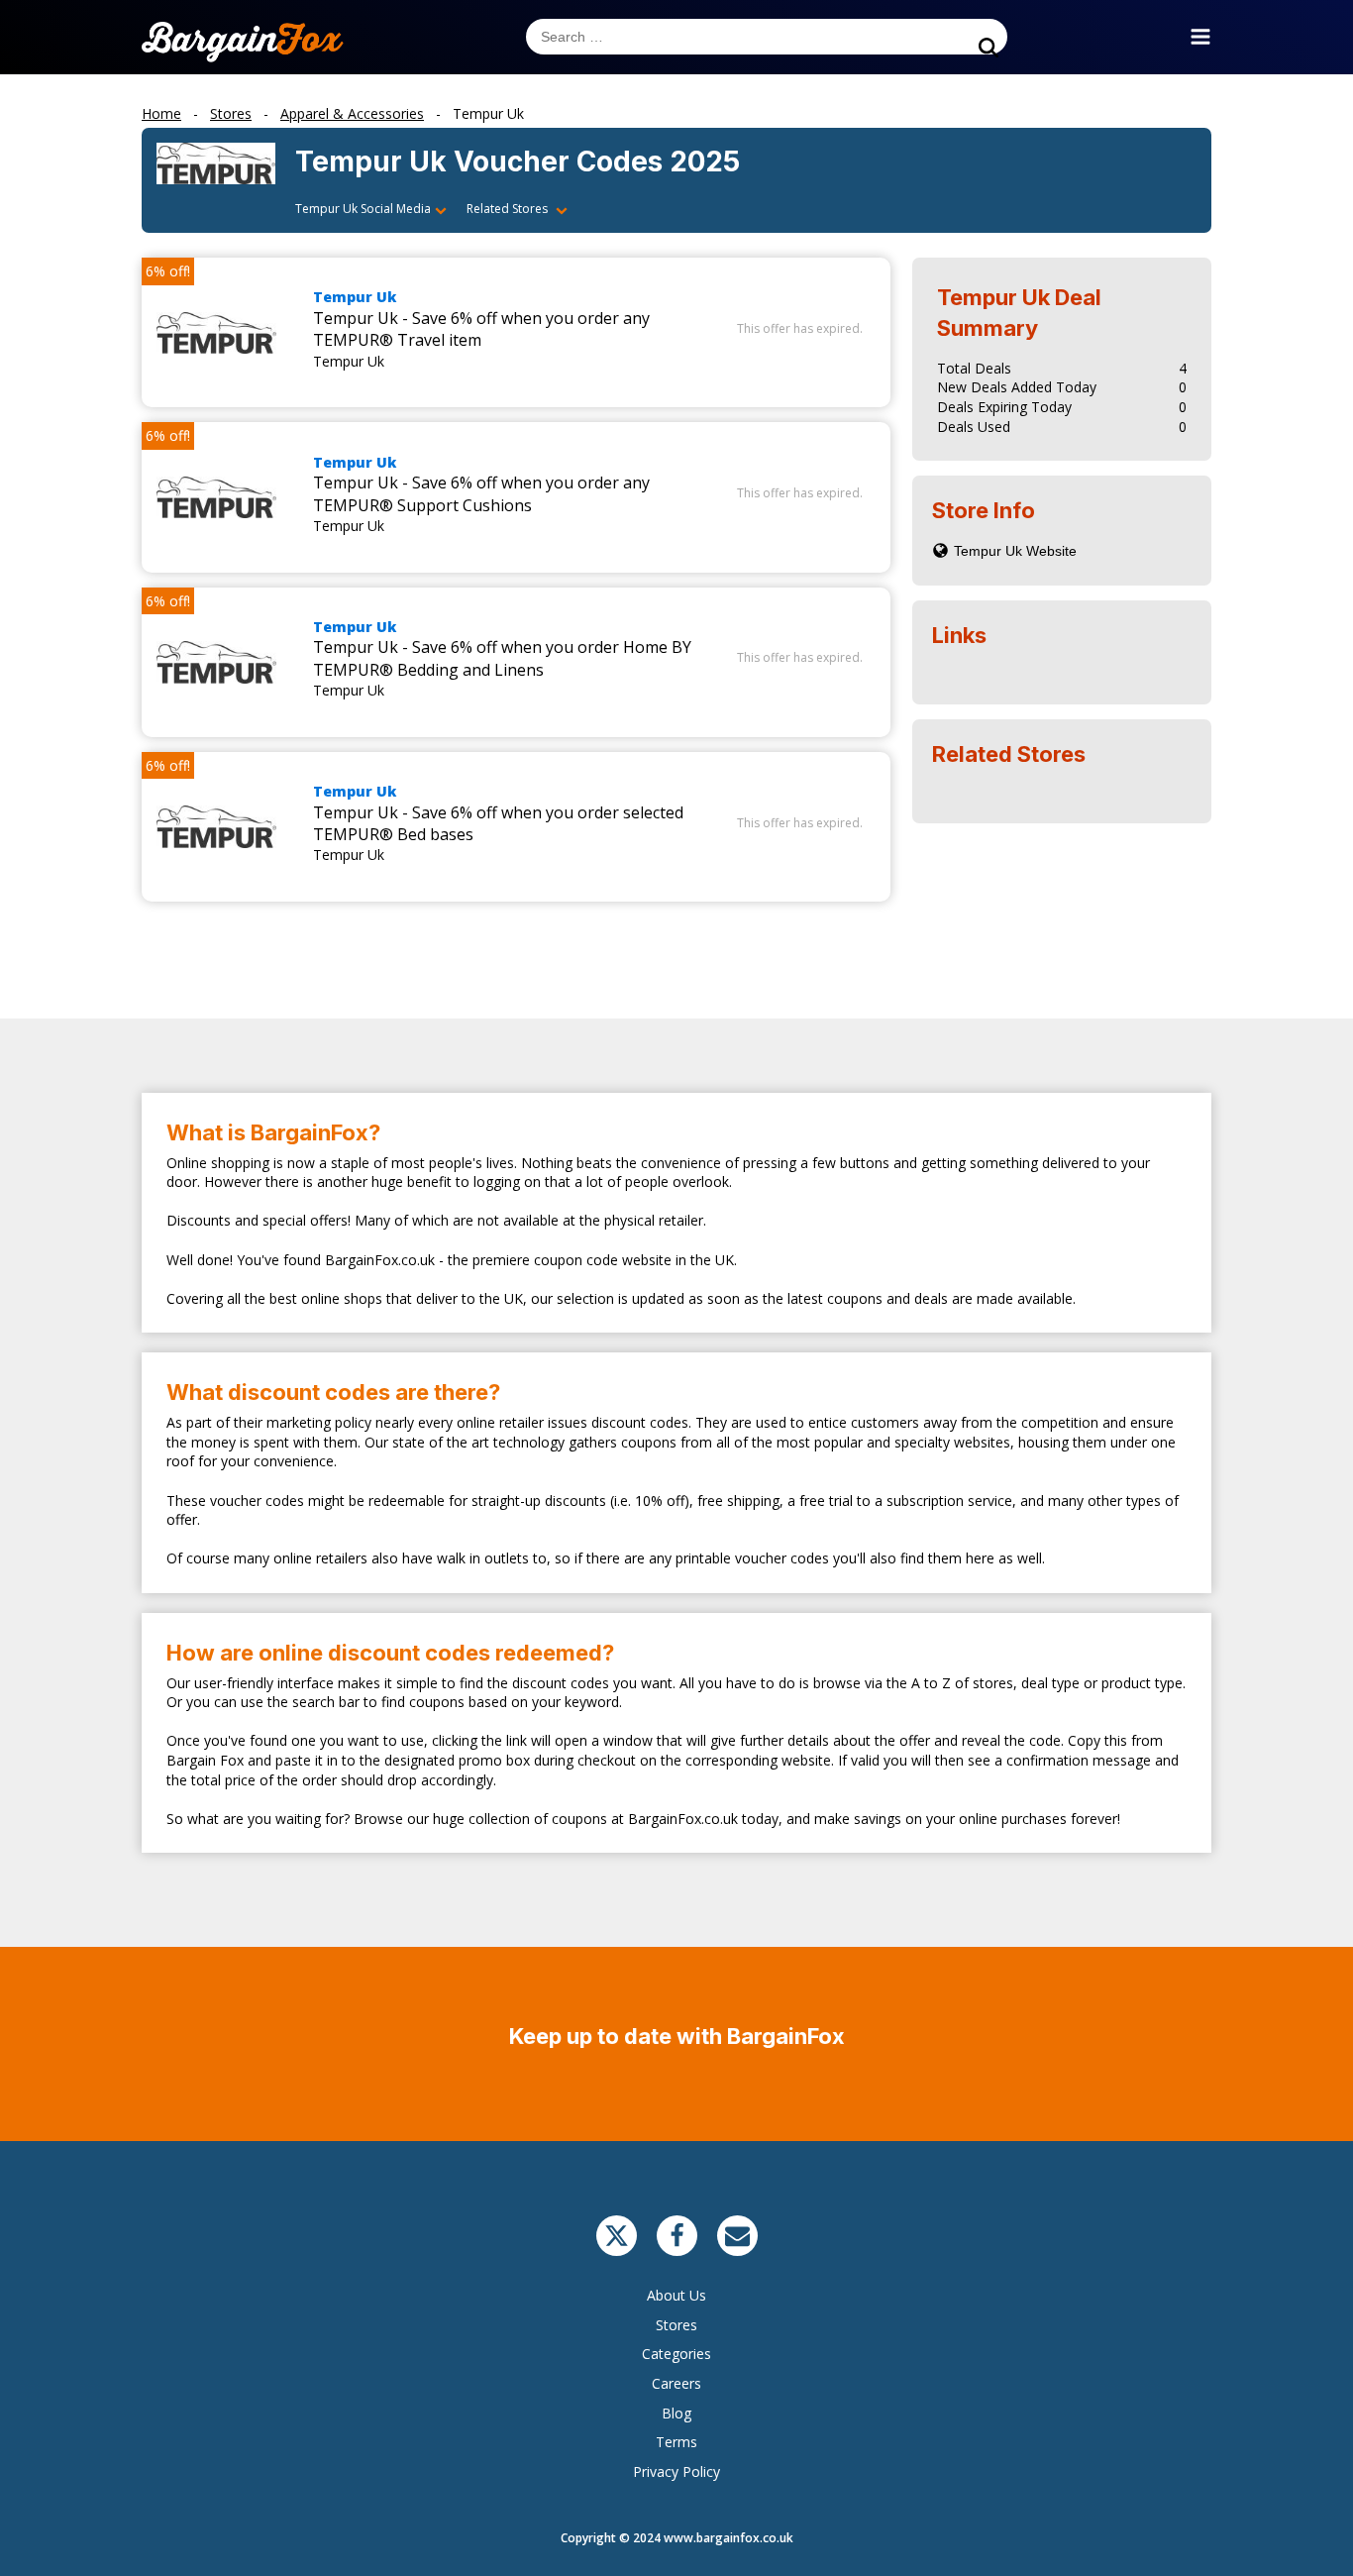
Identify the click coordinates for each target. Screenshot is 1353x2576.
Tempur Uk (355, 297)
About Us (676, 2295)
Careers (676, 2383)
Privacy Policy (676, 2471)
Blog (676, 2413)
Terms (676, 2442)
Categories (676, 2354)
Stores (676, 2325)
